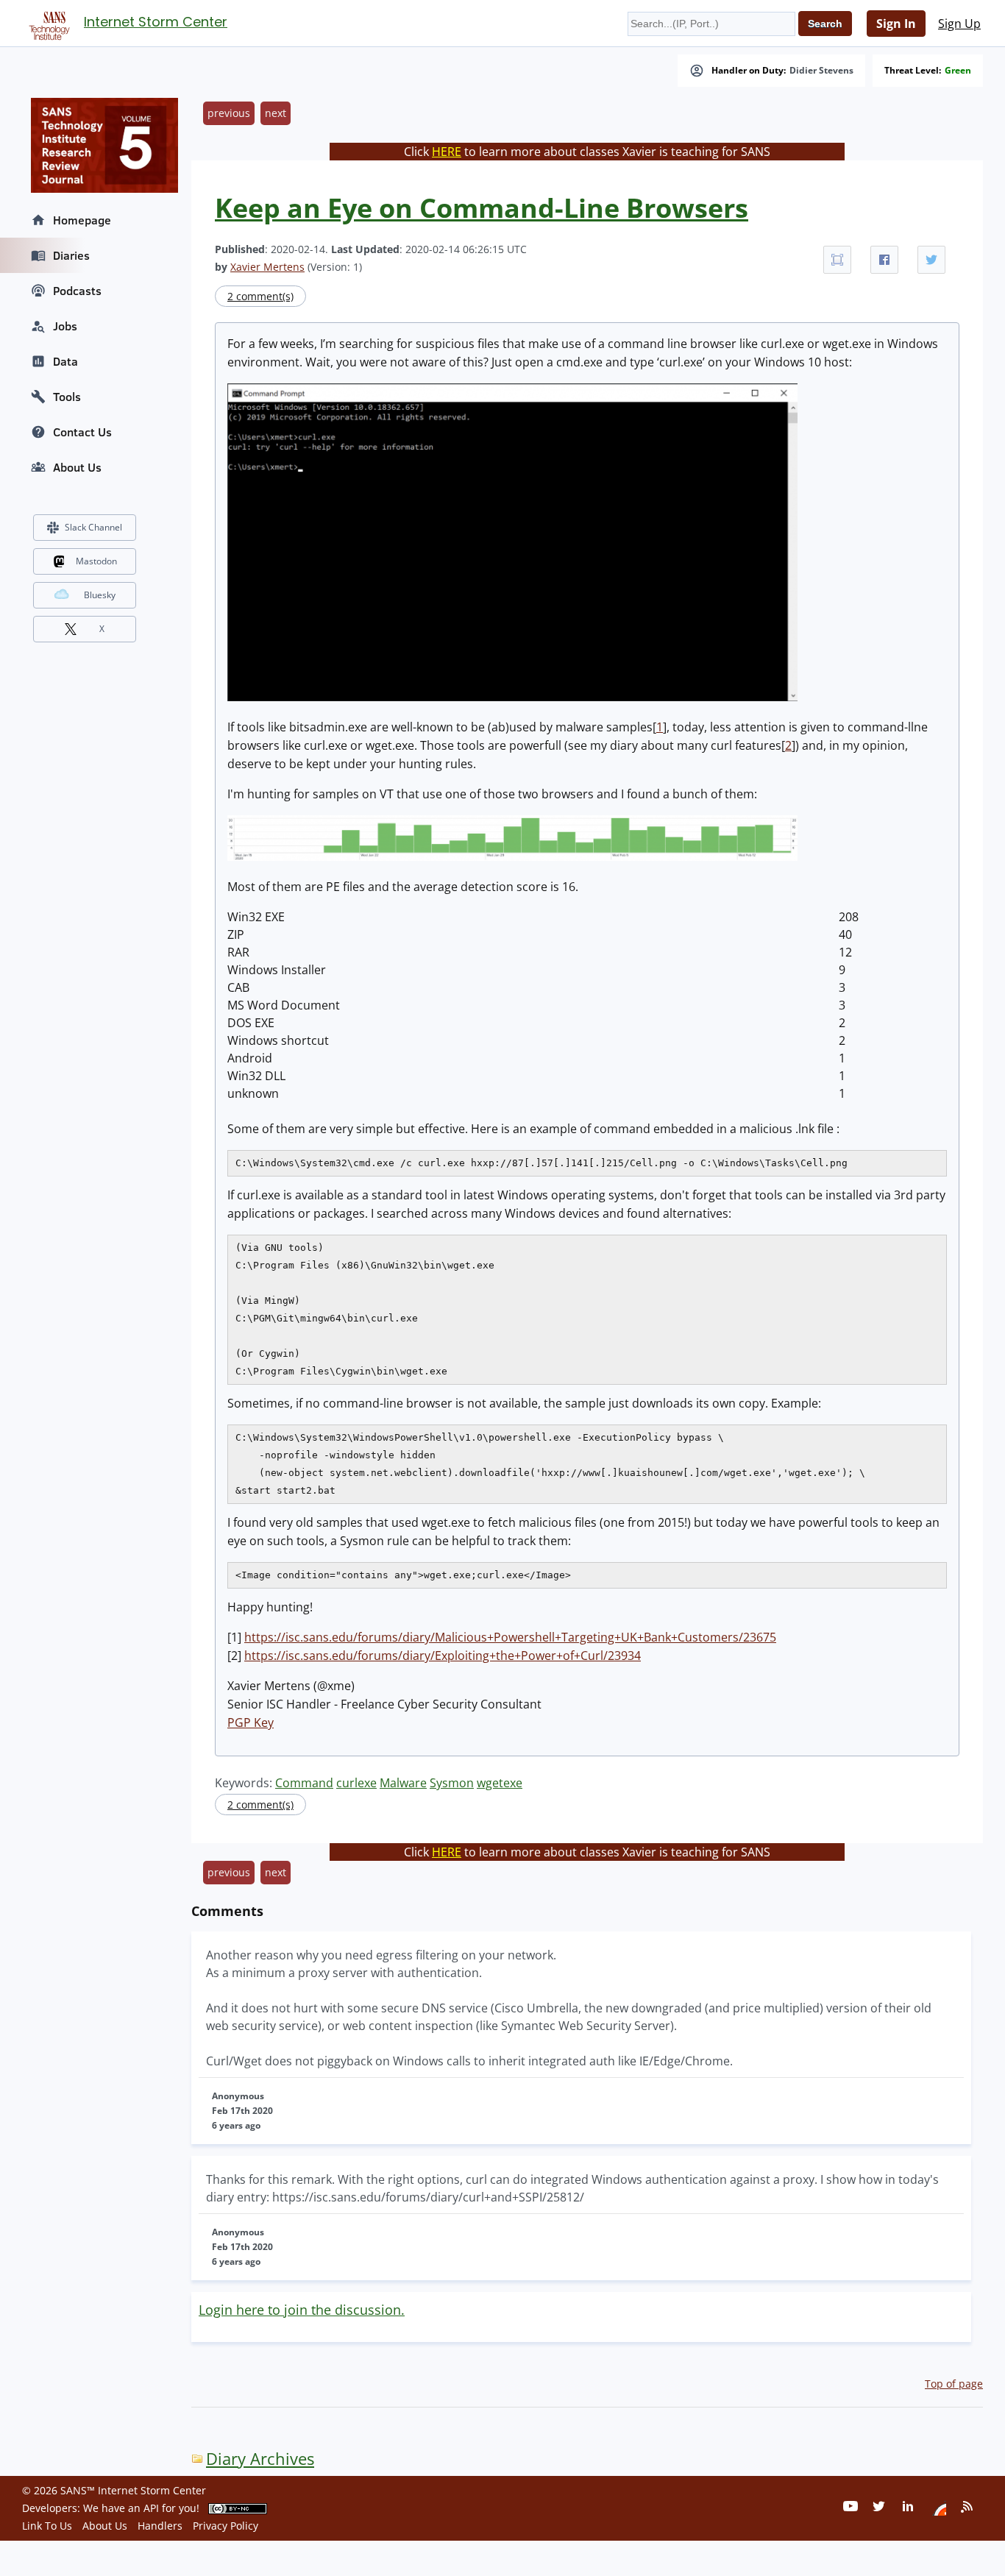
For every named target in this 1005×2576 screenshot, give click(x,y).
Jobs (65, 326)
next (276, 113)
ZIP (236, 934)
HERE (447, 152)
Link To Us (47, 2526)
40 (845, 934)
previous (229, 113)
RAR (238, 952)
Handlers (160, 2526)
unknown (253, 1093)
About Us (77, 467)
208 (849, 917)
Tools (67, 397)
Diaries (71, 255)
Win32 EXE (256, 917)
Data (65, 361)
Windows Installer (277, 970)
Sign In (896, 24)
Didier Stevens (821, 71)
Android (250, 1058)
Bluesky (100, 595)
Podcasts (77, 291)
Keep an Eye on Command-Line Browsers (482, 208)
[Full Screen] (837, 260)
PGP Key (251, 1722)
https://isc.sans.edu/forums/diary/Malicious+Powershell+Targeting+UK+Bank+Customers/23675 (510, 1637)
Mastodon (96, 561)
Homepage (82, 220)
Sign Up (959, 24)
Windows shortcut (278, 1040)
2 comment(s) (260, 296)
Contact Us (82, 432)
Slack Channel (93, 527)
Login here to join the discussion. (302, 2310)
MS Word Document (284, 1005)
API (151, 2508)
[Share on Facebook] (884, 260)
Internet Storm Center (156, 22)
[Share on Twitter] (931, 260)
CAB (238, 987)
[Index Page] (47, 23)
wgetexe (500, 1783)
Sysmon (452, 1783)
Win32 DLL (256, 1076)
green (958, 71)
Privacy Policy (225, 2526)
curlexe (356, 1783)
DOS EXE (251, 1023)
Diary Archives (260, 2459)
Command (304, 1783)
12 (845, 952)
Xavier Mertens (267, 267)
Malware (403, 1783)
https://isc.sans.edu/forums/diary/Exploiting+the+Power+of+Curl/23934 (443, 1656)
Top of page (954, 2384)
